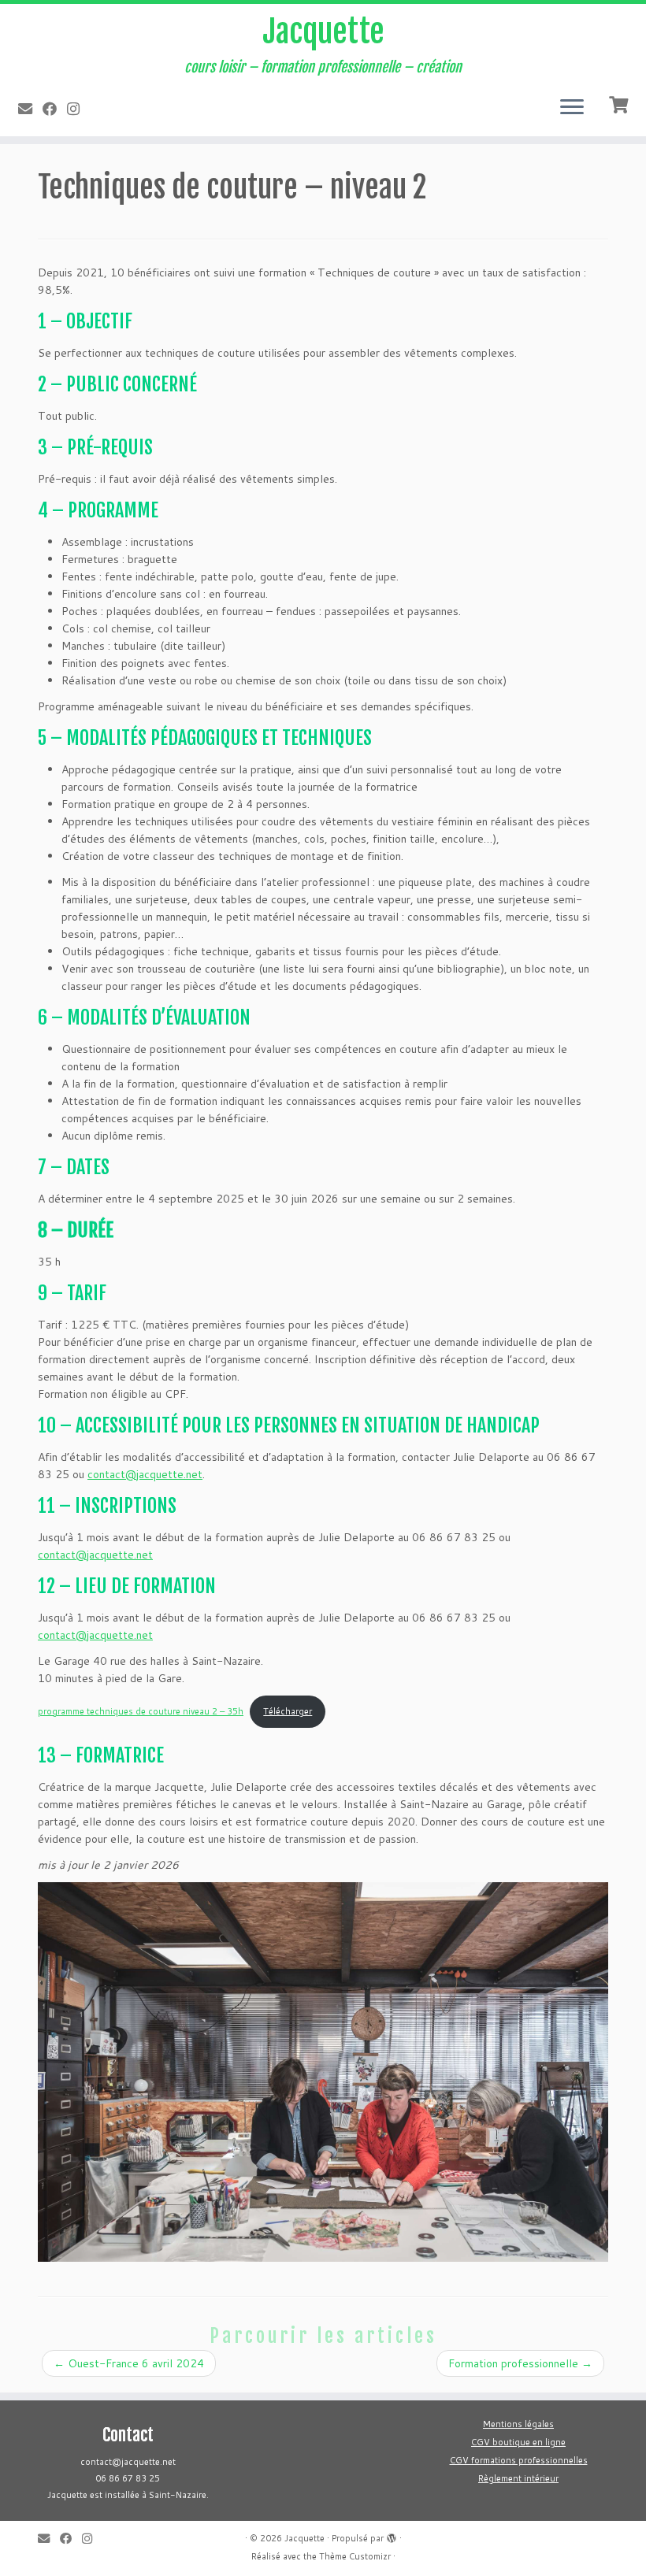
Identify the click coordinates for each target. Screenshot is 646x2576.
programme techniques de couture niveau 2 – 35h (141, 1711)
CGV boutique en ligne (518, 2442)
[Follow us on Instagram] (78, 109)
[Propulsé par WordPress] (392, 2535)
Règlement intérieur (518, 2478)
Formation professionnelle (520, 2363)
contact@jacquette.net (145, 1474)
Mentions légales (518, 2424)
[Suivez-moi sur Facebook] (55, 109)
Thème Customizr (355, 2556)
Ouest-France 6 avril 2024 (129, 2363)
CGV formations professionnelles (519, 2460)
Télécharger (288, 1711)
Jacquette (323, 32)
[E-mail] (30, 109)
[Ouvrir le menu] (572, 108)
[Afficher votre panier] (620, 103)
